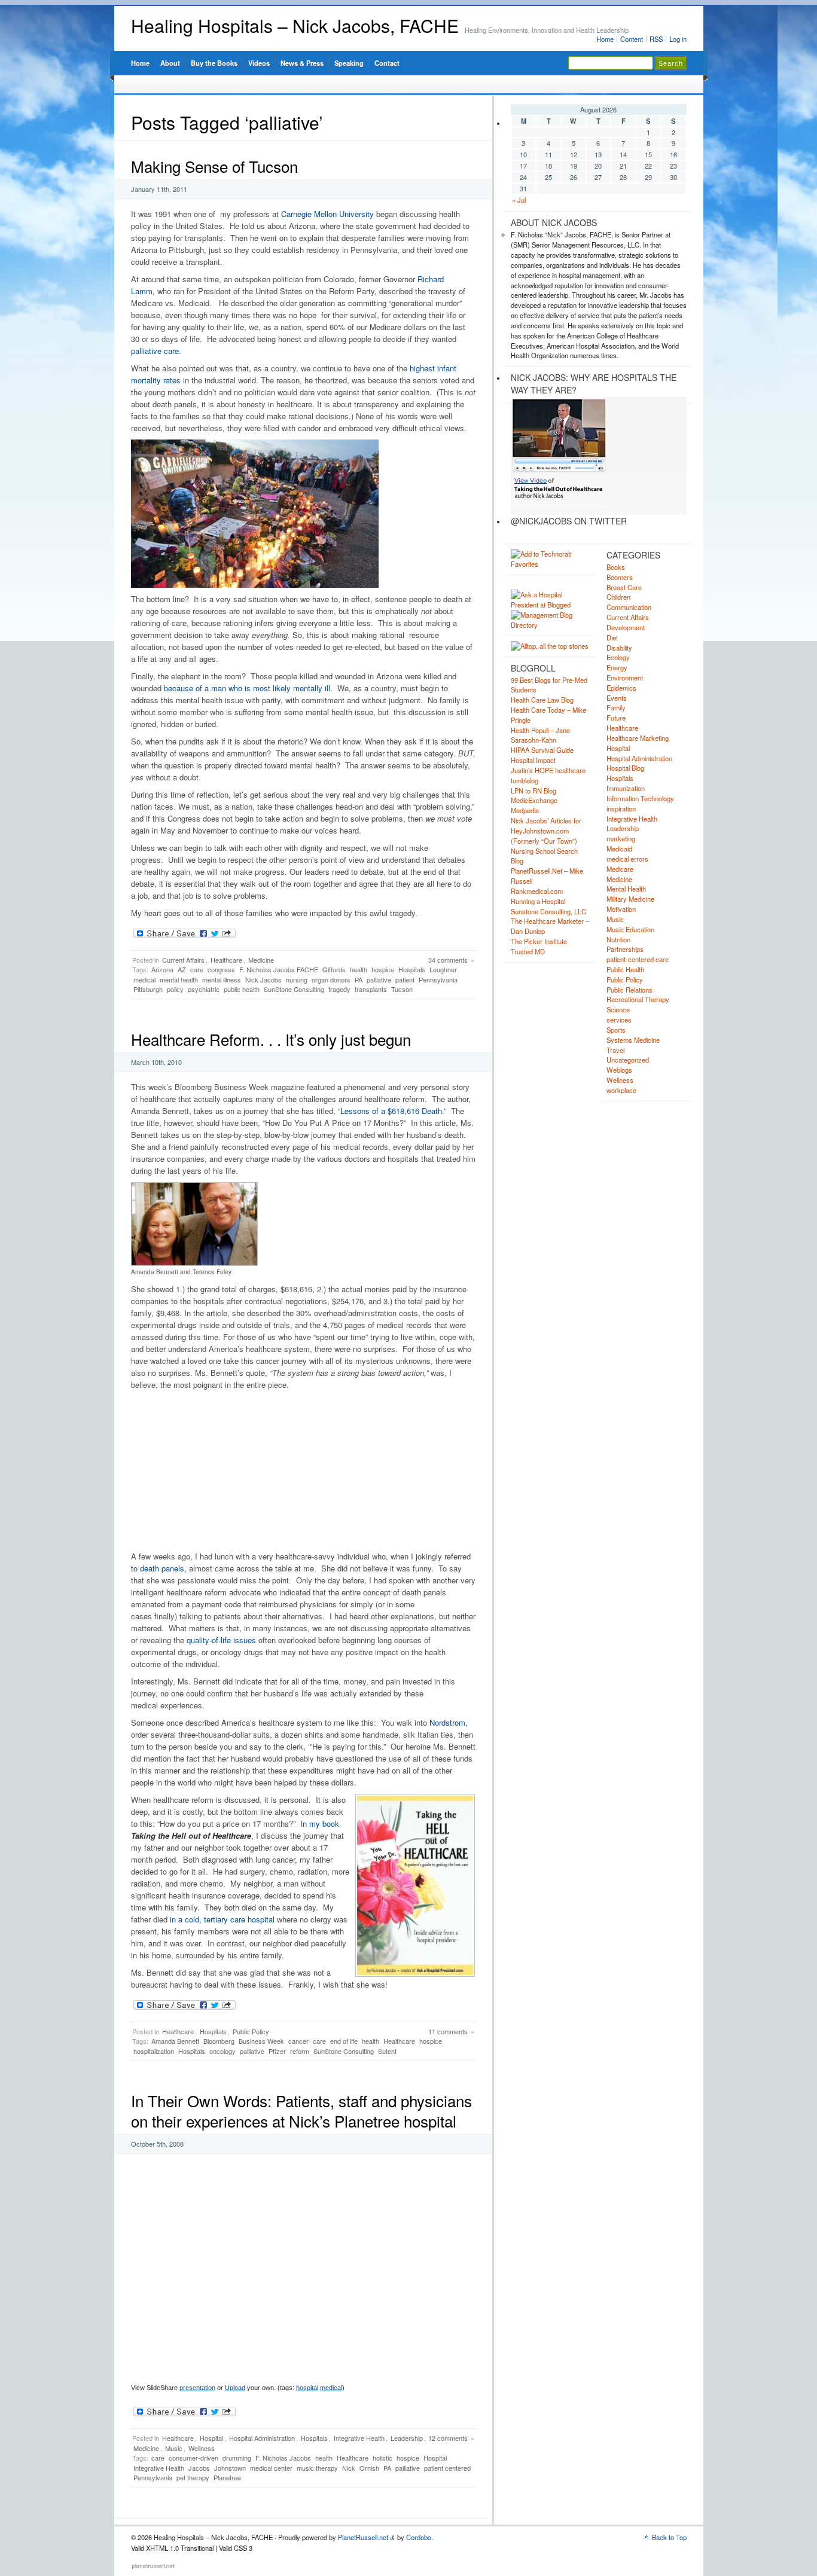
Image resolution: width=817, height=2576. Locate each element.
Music (174, 2448)
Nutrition (618, 939)
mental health (179, 979)
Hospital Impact (533, 760)
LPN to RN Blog (534, 790)
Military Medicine (630, 899)
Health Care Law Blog (542, 700)
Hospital (211, 2438)
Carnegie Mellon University (327, 214)
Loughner (443, 969)
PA (359, 979)
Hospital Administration (262, 2438)
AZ (182, 969)
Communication (629, 607)
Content (632, 39)
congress (221, 969)
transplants (371, 989)
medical (144, 979)
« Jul (519, 200)
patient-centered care (638, 959)
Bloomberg (219, 2041)
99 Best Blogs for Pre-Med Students (549, 685)
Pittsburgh (148, 989)
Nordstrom (447, 1722)
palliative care (155, 351)
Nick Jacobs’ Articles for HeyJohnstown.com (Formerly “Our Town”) (546, 831)
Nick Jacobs (263, 979)
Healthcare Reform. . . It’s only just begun (271, 1039)
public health (242, 989)
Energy (617, 667)
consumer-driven (193, 2458)
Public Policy (251, 2031)
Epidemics (621, 688)
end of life (344, 2041)
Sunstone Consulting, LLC (548, 911)
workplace (621, 1090)
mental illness (222, 979)
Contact (387, 63)
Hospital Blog (625, 768)
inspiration (621, 808)
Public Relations (629, 990)
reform (300, 2051)
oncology (222, 2051)
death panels (162, 1568)
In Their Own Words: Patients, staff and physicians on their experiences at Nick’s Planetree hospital (301, 2110)
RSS (656, 39)
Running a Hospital (538, 901)
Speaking (349, 63)
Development (626, 627)
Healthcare (226, 960)
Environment (625, 677)
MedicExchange (534, 800)
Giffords (334, 969)
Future (616, 718)
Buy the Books (214, 63)
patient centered (447, 2468)
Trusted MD (528, 951)
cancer (298, 2041)
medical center (271, 2468)
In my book (320, 1823)
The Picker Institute (539, 941)
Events (617, 698)
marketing (621, 838)
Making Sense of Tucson (214, 166)
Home (605, 39)
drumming (237, 2458)
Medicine (261, 960)
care (197, 969)
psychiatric (204, 989)
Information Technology (640, 798)
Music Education (630, 929)
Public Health (625, 969)
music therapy (317, 2468)
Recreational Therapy (638, 999)
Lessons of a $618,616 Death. (392, 1111)
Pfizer (277, 2051)
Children (618, 597)
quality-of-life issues (221, 1640)
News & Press (302, 63)
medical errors (627, 859)
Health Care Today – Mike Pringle (548, 715)
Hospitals (412, 969)
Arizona (162, 969)
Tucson (402, 989)
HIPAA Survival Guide (542, 750)
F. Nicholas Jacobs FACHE (279, 969)
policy (175, 989)
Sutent (387, 2051)
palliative (379, 979)
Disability (619, 648)
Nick (349, 2468)
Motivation (621, 909)
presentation (197, 2388)
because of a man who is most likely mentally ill (246, 688)
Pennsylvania (438, 979)
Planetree (227, 2477)
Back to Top (669, 2537)
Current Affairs (183, 960)
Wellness (202, 2448)
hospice (383, 969)
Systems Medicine (633, 1040)
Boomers (620, 577)
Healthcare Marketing (638, 738)
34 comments (448, 960)
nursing (297, 979)
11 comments (448, 2031)
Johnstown (230, 2468)
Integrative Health (359, 2438)
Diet (612, 637)
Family (616, 707)
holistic (382, 2458)
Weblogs (619, 1070)
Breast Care (624, 587)
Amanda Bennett (175, 2041)
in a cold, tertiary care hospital (222, 1919)
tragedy (339, 989)
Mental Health (626, 889)
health (359, 969)
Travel (615, 1050)
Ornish (369, 2468)
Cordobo (419, 2537)
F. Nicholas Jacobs (283, 2458)
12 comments (448, 2438)
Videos (259, 63)
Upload (235, 2388)
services (619, 1020)
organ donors (331, 979)
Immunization (626, 788)
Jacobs (199, 2468)
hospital (307, 2388)
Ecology (618, 657)
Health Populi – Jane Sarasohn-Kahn (540, 735)
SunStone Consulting (294, 989)
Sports (616, 1030)
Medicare (620, 869)
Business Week (261, 2041)
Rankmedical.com (537, 891)
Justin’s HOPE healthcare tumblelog (548, 775)
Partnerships (625, 949)
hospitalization (154, 2051)
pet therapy (193, 2477)
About (170, 63)
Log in (678, 39)
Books (616, 567)
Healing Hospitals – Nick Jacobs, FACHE (295, 25)
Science (618, 1009)
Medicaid (619, 849)
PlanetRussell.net (363, 2537)
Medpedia (525, 810)
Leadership (407, 2438)
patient (405, 979)
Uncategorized (628, 1060)
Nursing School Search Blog (544, 856)
